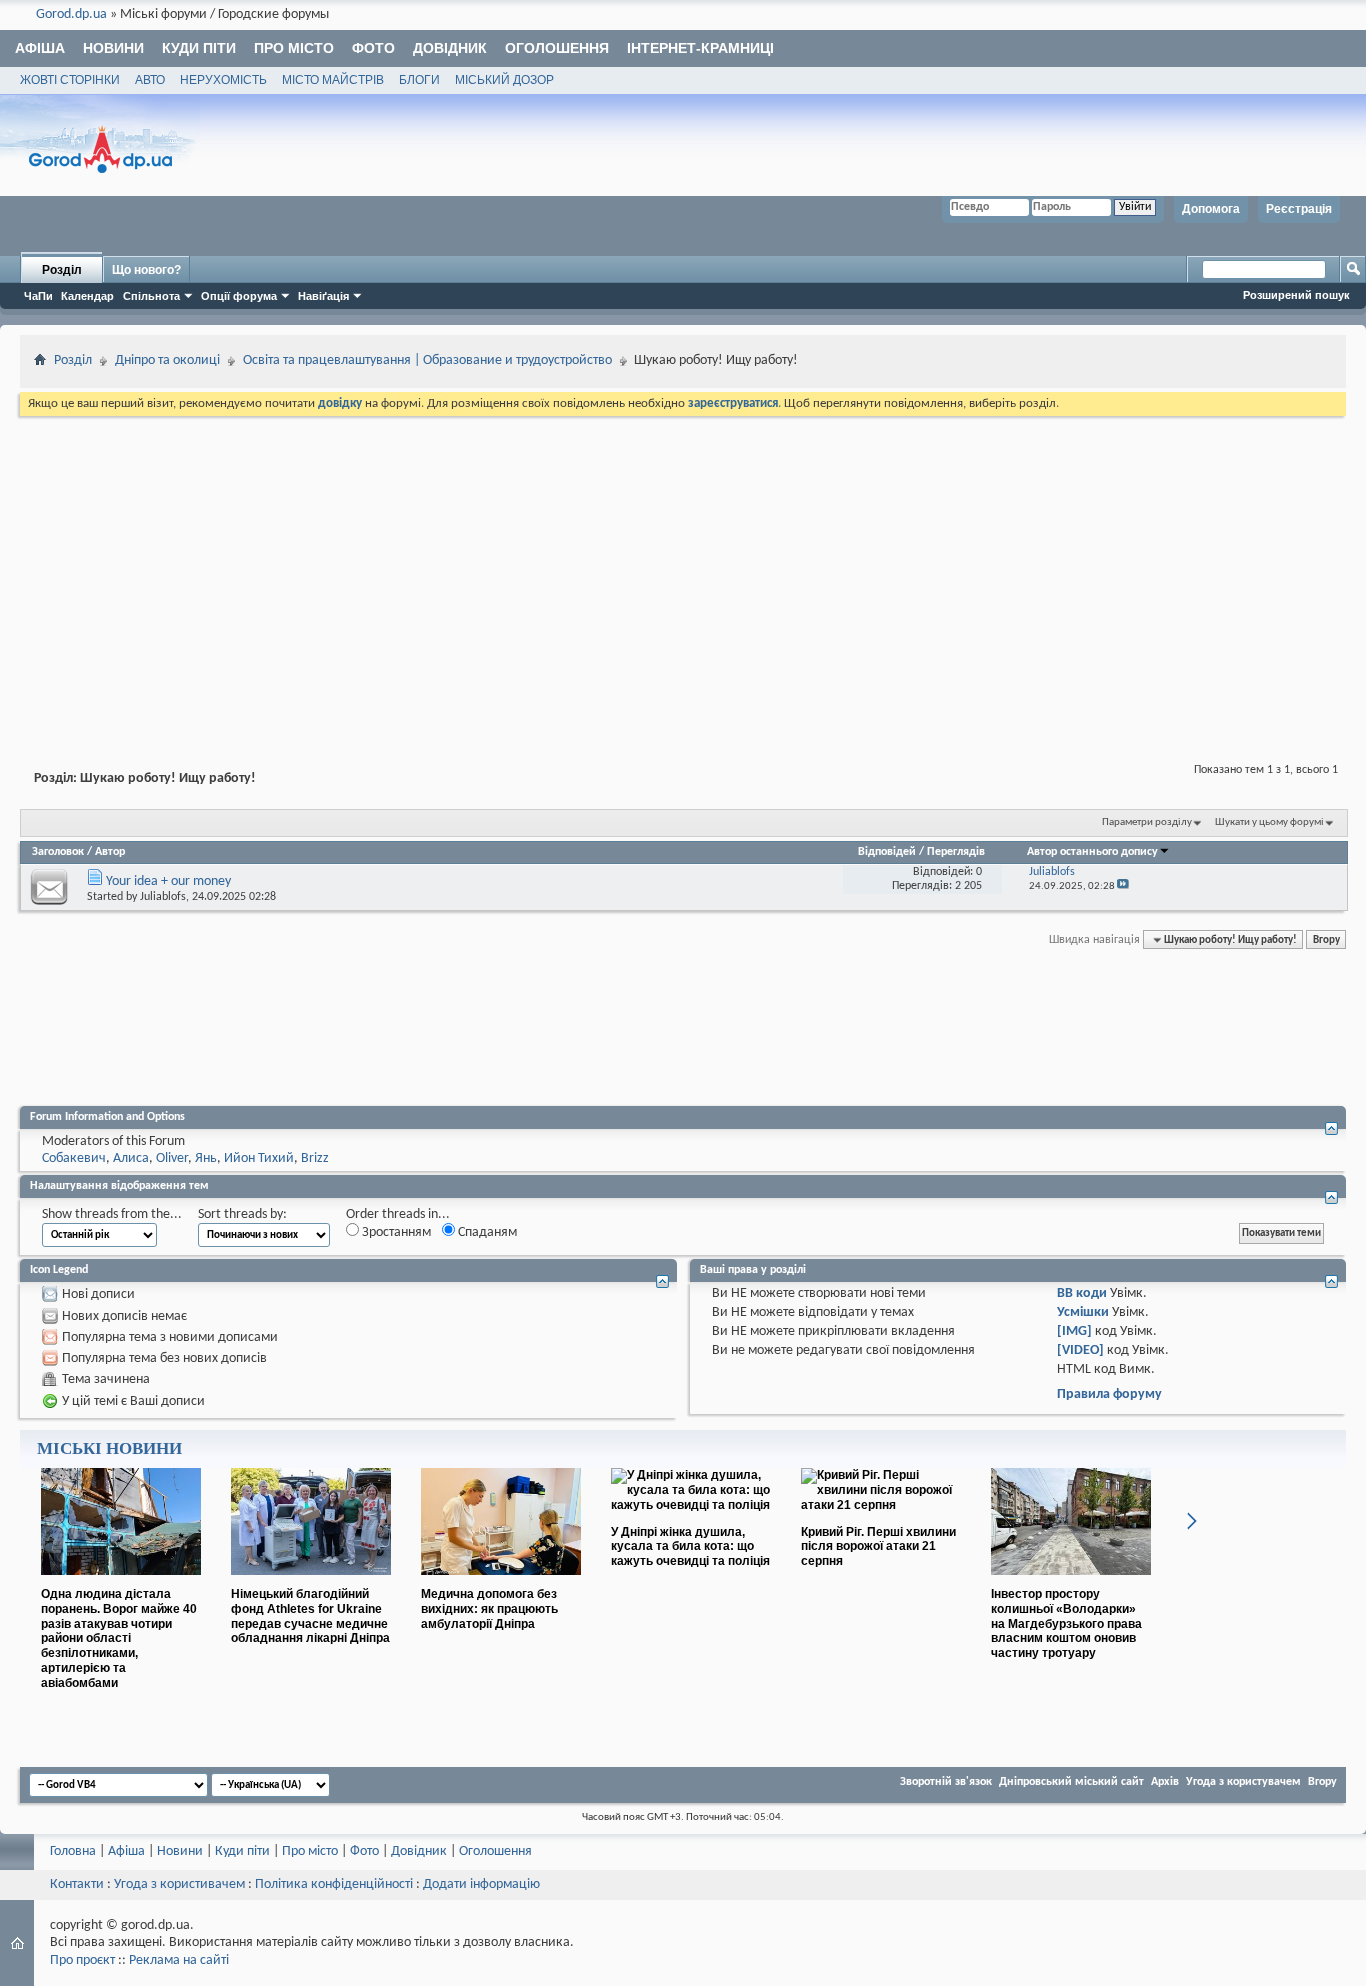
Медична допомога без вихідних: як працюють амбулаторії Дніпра (489, 1609)
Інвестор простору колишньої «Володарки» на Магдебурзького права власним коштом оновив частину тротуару (1066, 1623)
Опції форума (239, 296)
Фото (373, 48)
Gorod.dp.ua (71, 14)
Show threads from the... (112, 1214)
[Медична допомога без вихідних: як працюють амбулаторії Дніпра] (501, 1583)
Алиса (131, 1158)
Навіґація (323, 296)
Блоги (419, 80)
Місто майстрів (333, 80)
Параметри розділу (1147, 822)
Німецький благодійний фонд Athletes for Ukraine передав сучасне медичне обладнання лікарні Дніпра (310, 1616)
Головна (73, 1851)
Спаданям (486, 1232)
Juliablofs (163, 897)
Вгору (1326, 940)
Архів (1165, 1782)
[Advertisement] (683, 570)
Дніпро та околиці (167, 360)
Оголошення (557, 48)
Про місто (294, 48)
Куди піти (199, 48)
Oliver (172, 1158)
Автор (110, 852)
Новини (113, 48)
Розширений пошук (1296, 295)
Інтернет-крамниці (700, 48)
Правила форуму (1109, 1394)
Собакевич (74, 1158)
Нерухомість (223, 80)
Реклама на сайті (179, 1960)
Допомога (1211, 209)
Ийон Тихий (259, 1158)
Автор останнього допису (1092, 852)
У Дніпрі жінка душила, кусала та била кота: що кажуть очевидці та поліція (690, 1547)
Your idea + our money (168, 881)
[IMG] (1074, 1331)
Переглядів (956, 852)
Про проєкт (82, 1960)
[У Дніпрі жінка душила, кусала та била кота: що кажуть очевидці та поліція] (691, 1505)
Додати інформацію (481, 1884)
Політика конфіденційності (334, 1884)
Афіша (40, 48)
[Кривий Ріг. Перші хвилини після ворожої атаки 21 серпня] (881, 1505)
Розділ (62, 270)
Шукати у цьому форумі (1269, 822)
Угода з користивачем (179, 1884)
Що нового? (146, 270)
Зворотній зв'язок (946, 1782)
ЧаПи (38, 296)
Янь (206, 1158)
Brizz (315, 1158)
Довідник (450, 48)
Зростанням (395, 1232)
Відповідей (887, 852)
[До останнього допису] (1123, 886)
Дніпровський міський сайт (1071, 1782)
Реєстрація (1299, 209)
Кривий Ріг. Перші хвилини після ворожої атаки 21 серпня (878, 1547)
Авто (150, 80)
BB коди (1082, 1293)
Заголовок (58, 852)
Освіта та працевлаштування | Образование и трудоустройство (427, 360)
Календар (87, 296)
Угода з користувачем (1243, 1782)
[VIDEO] (1080, 1350)
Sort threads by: (242, 1214)
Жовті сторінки (70, 80)
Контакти (77, 1884)
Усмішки (1083, 1312)
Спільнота (151, 296)
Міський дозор (504, 80)
